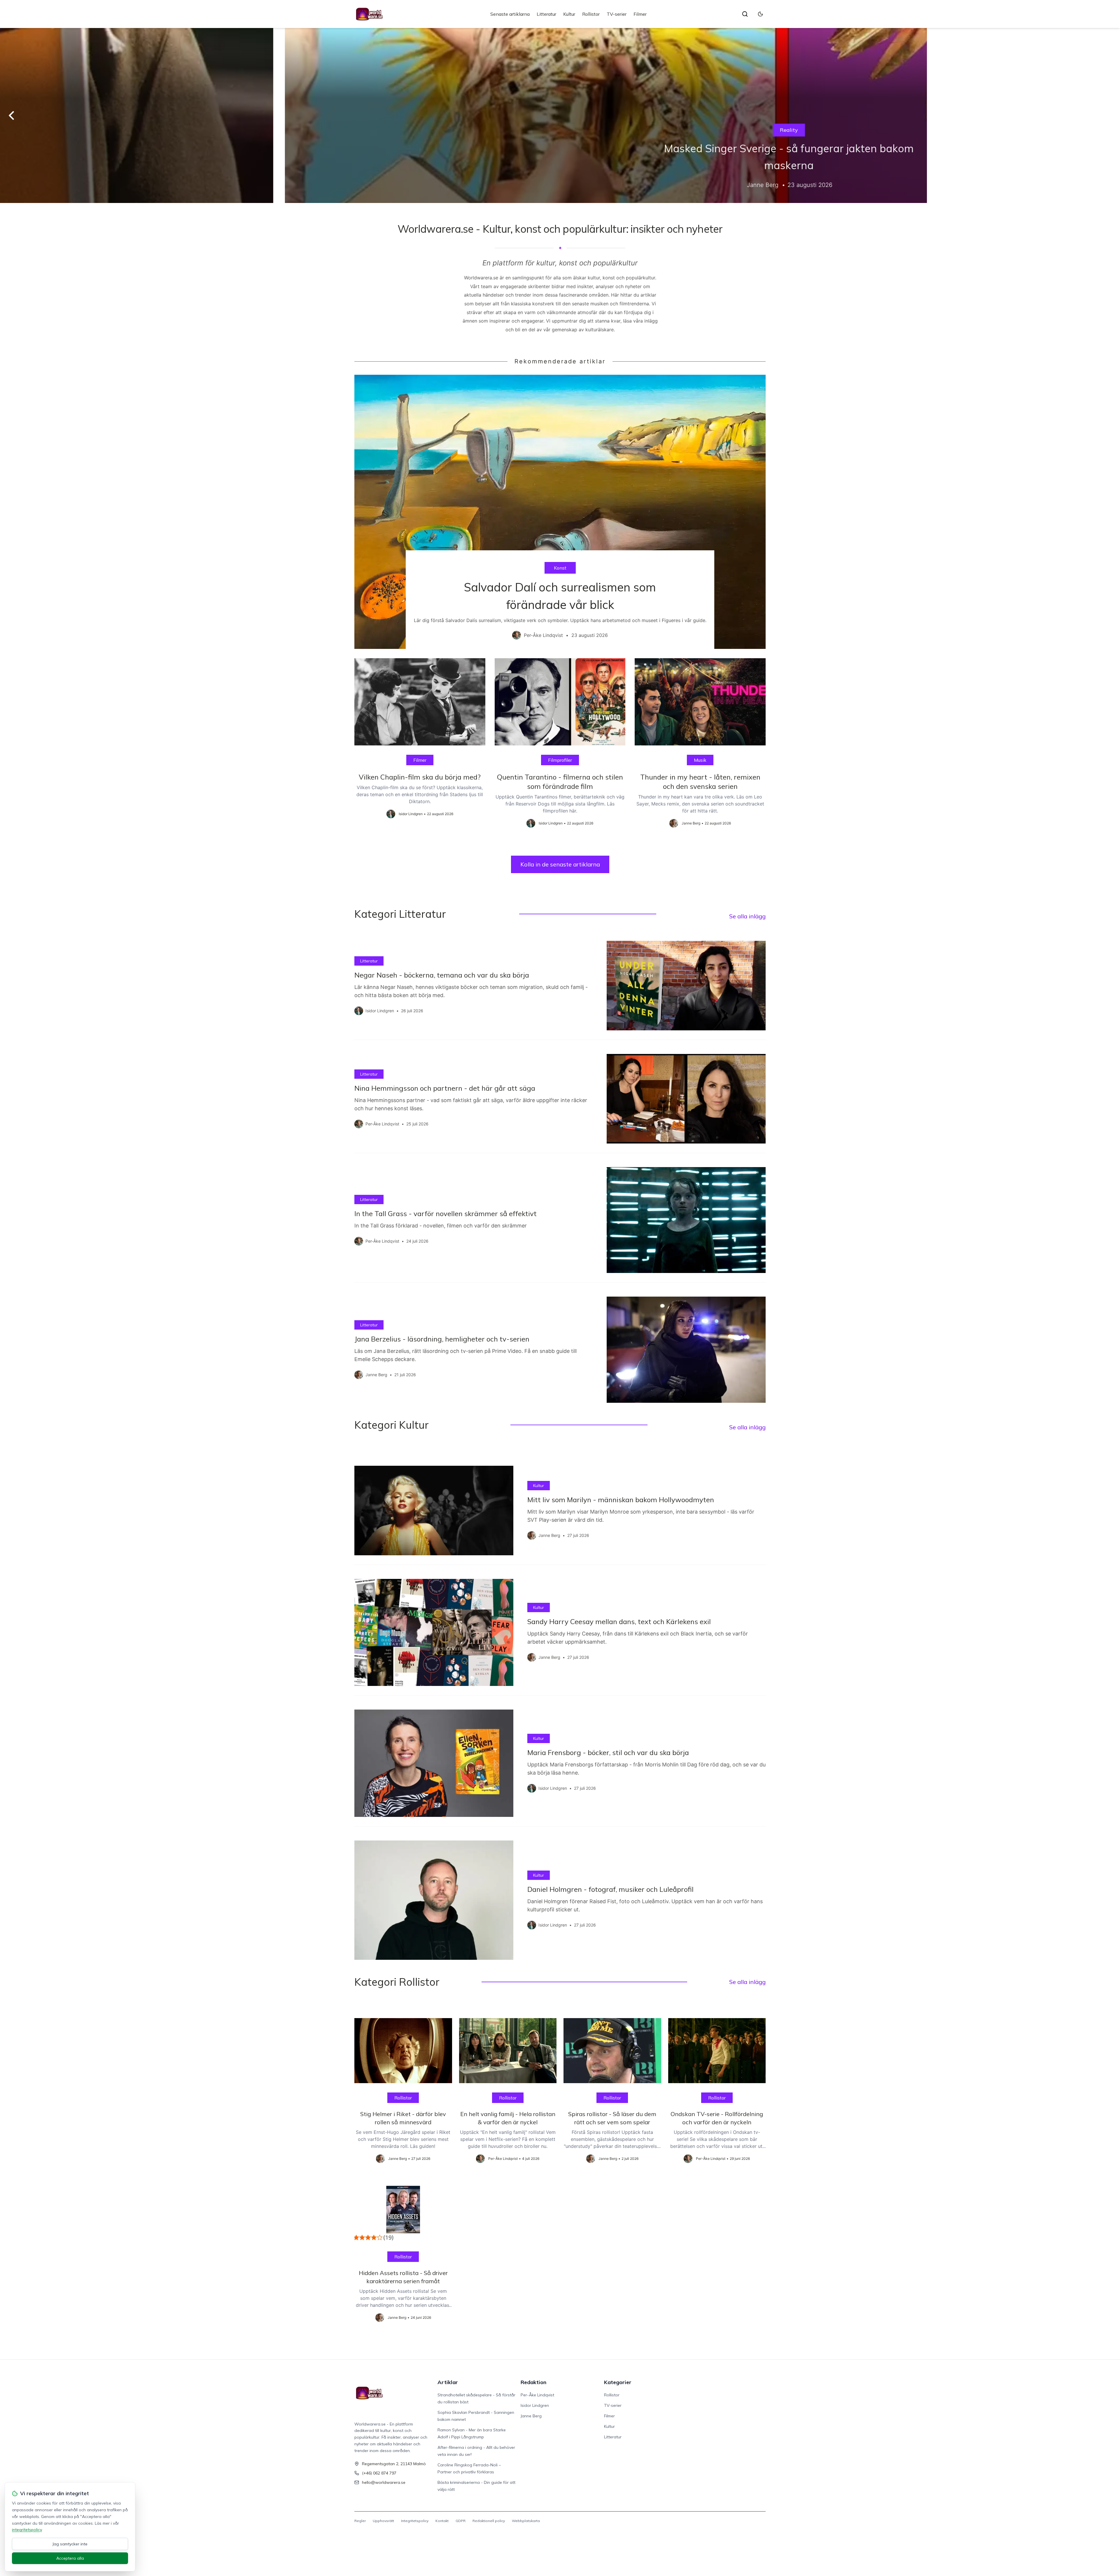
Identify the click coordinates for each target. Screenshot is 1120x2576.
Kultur (569, 14)
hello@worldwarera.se (384, 2482)
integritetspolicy (27, 2530)
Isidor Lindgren (535, 2405)
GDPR (461, 2521)
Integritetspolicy (415, 2521)
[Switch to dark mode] (760, 14)
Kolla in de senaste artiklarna (560, 864)
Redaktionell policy (489, 2521)
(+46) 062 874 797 (379, 2473)
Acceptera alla (70, 2558)
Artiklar (448, 2382)
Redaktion (533, 2382)
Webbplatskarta (526, 2521)
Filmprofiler (560, 760)
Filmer (640, 14)
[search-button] (745, 14)
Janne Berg (531, 2416)
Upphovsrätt (383, 2521)
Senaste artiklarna (510, 14)
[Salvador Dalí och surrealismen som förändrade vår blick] (560, 512)
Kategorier (618, 2382)
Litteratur (546, 14)
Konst (560, 568)
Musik (560, 130)
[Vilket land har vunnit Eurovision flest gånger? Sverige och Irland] (560, 115)
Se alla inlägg (747, 916)
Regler (360, 2521)
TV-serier (617, 14)
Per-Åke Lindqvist (537, 2395)
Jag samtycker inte (70, 2544)
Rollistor (591, 14)
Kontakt (442, 2521)
